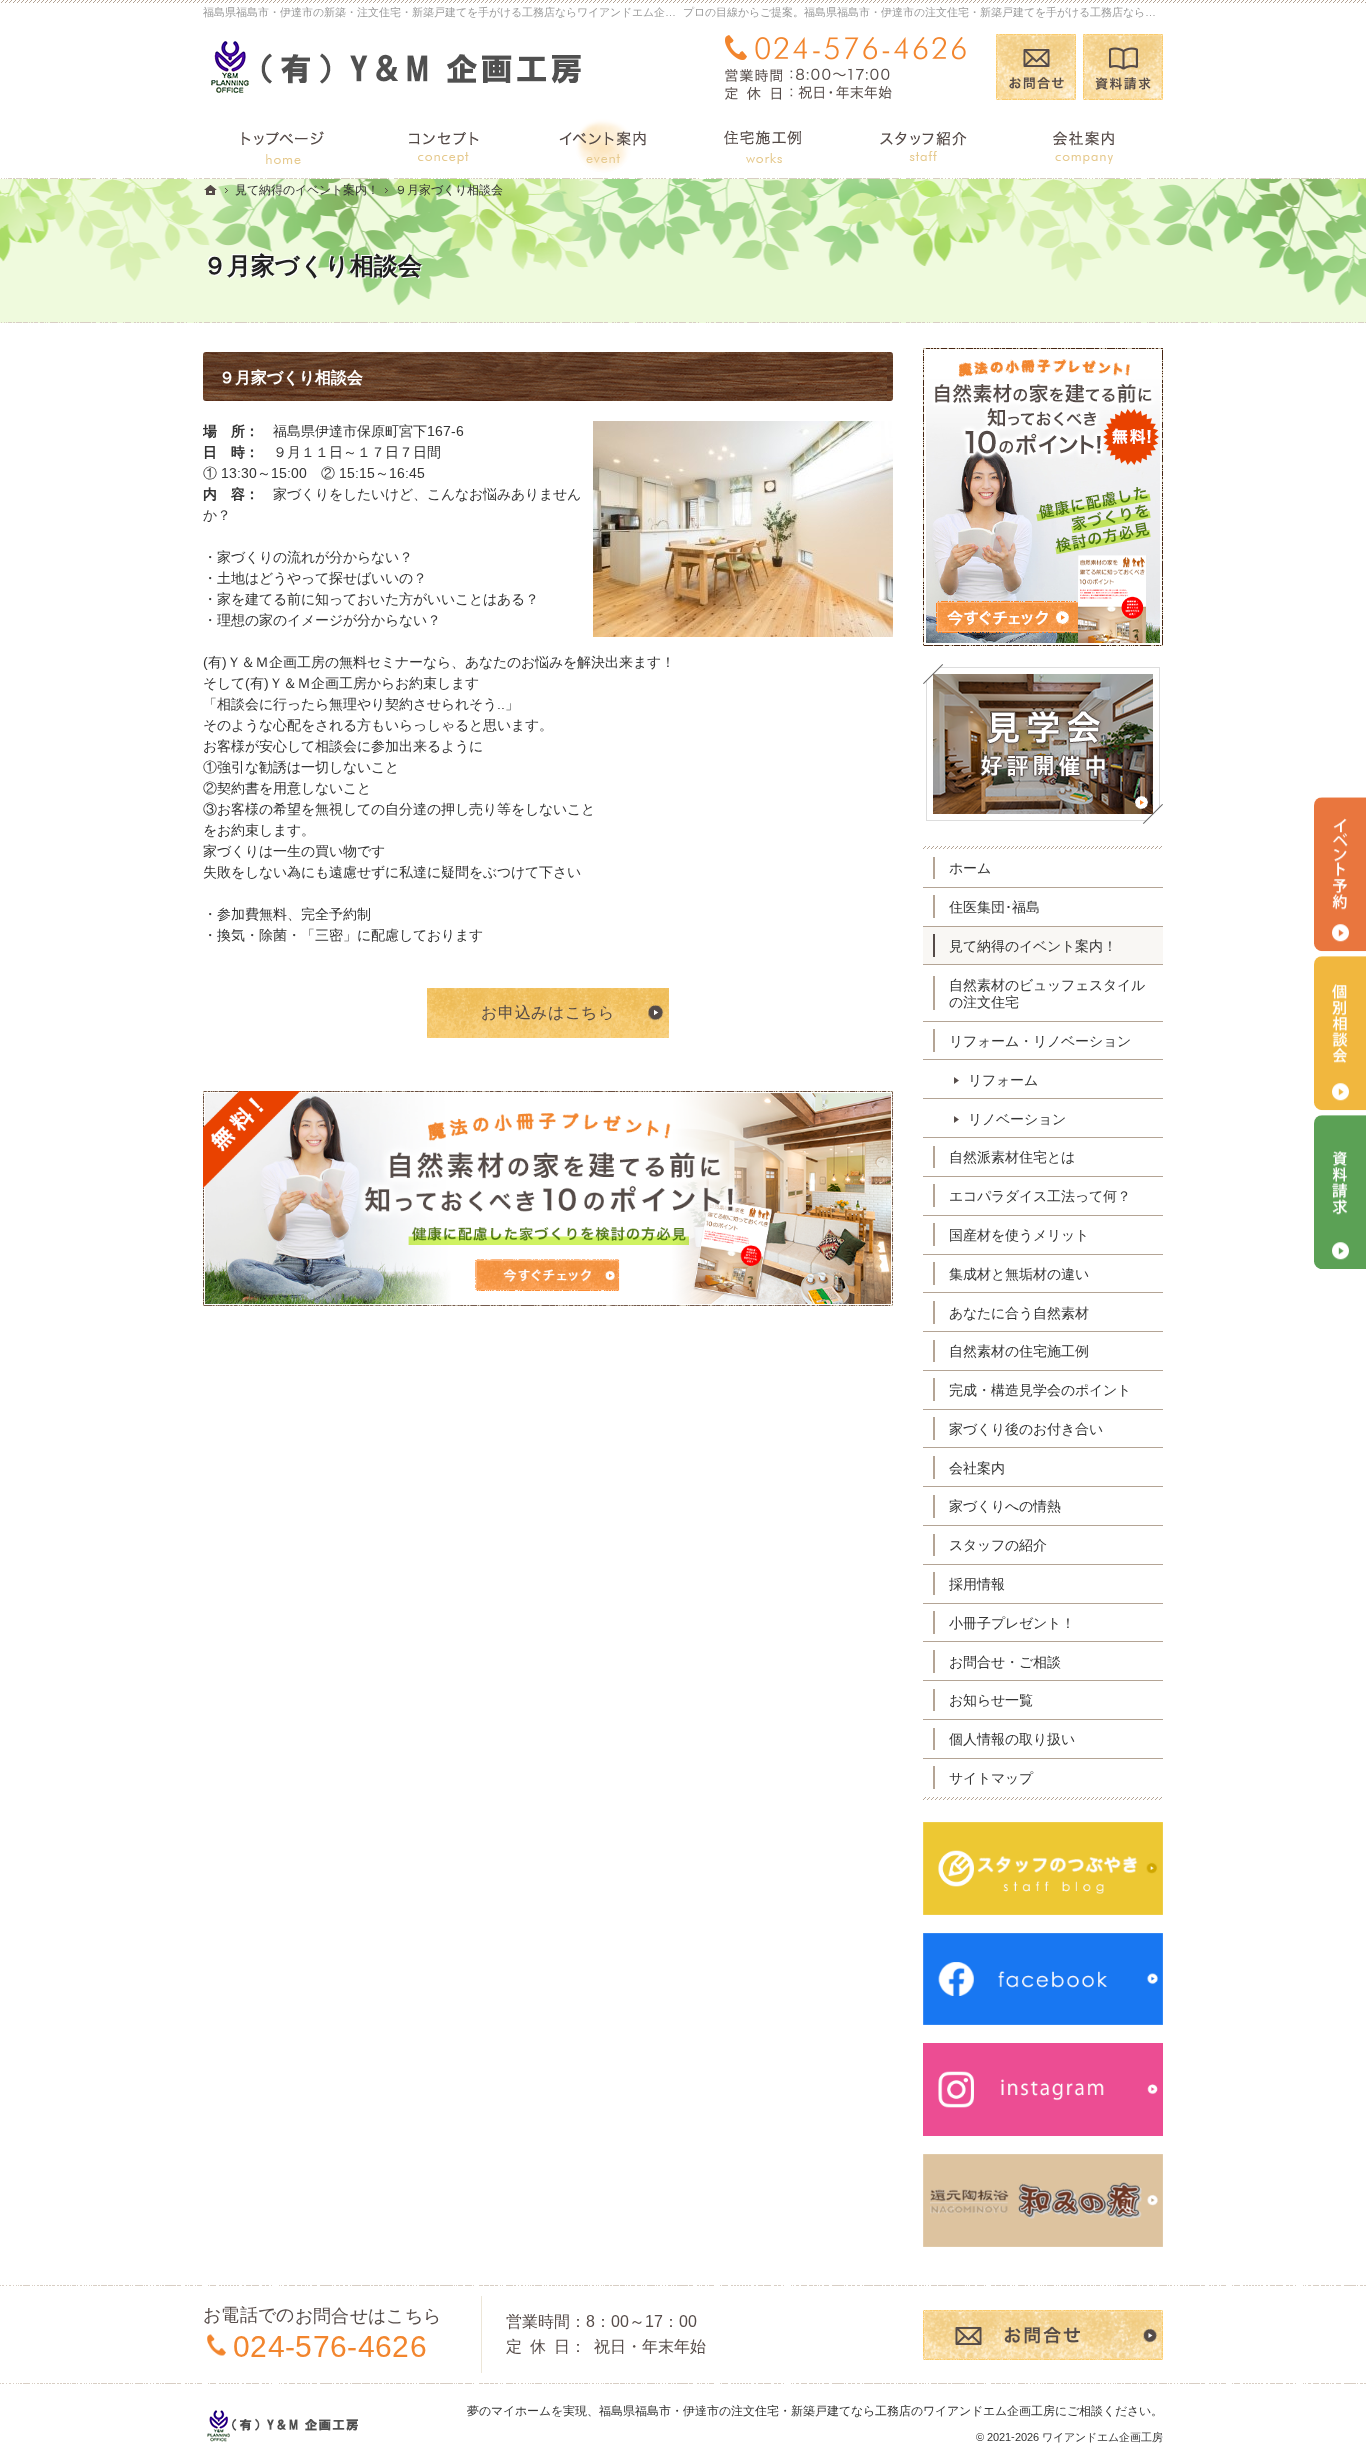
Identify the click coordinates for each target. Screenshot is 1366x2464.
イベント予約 (1340, 874)
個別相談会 (1340, 1033)
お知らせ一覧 (991, 1700)
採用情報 (977, 1584)
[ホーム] (283, 144)
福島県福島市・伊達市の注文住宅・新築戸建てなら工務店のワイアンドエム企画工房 (827, 2411)
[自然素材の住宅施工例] (763, 144)
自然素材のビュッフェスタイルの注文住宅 (1047, 994)
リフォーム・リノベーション (1040, 1041)
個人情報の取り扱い (1012, 1739)
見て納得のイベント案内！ (1033, 946)
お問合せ (1036, 67)
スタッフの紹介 (998, 1545)
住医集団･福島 (994, 907)
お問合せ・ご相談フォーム (1043, 2335)
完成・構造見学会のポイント (1040, 1390)
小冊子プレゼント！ (1012, 1623)
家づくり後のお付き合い (1026, 1429)
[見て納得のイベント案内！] (603, 144)
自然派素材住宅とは (1012, 1157)
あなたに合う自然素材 (1019, 1313)
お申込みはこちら (547, 1012)
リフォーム (1003, 1080)
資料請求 (1123, 67)
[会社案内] (1083, 144)
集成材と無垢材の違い (1019, 1274)
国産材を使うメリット (1019, 1235)
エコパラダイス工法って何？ (1040, 1196)
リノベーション (1017, 1119)
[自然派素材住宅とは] (443, 144)
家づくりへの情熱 (1005, 1506)
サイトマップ (991, 1778)
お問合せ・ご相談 (1005, 1662)
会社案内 (977, 1468)
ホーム (970, 868)
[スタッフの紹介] (923, 144)
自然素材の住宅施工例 (1019, 1351)
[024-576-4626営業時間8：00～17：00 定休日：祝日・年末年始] (849, 67)
